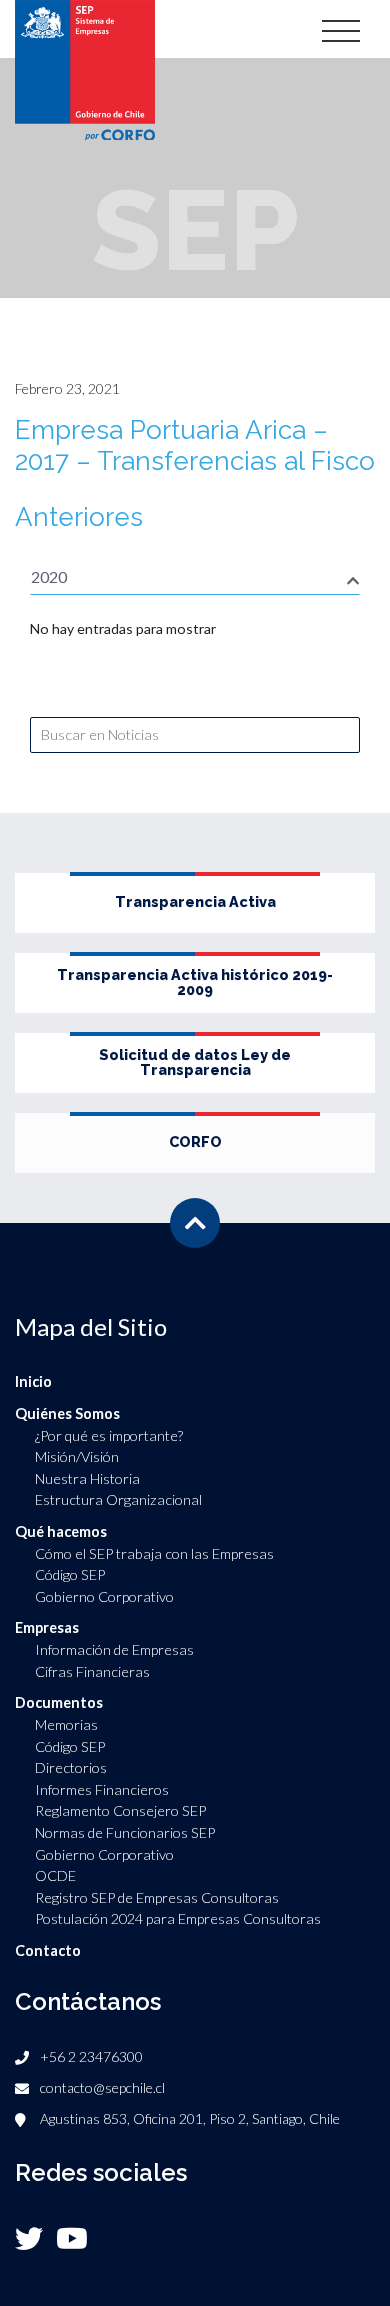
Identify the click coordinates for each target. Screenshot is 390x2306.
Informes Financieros (102, 1789)
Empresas (47, 1627)
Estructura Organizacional (118, 1499)
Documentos (59, 1702)
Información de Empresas (114, 1649)
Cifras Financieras (92, 1671)
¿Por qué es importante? (109, 1435)
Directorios (71, 1767)
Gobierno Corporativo (104, 1596)
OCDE (55, 1875)
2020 (49, 576)
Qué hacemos (61, 1531)
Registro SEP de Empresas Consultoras (157, 1897)
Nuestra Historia (87, 1478)
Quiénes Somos (67, 1413)
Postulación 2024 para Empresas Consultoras (178, 1918)
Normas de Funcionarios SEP (125, 1832)
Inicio (33, 1381)
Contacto (48, 1950)
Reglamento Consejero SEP (120, 1810)
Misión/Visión (77, 1456)
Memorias (66, 1724)
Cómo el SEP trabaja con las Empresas (154, 1553)
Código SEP (70, 1574)
